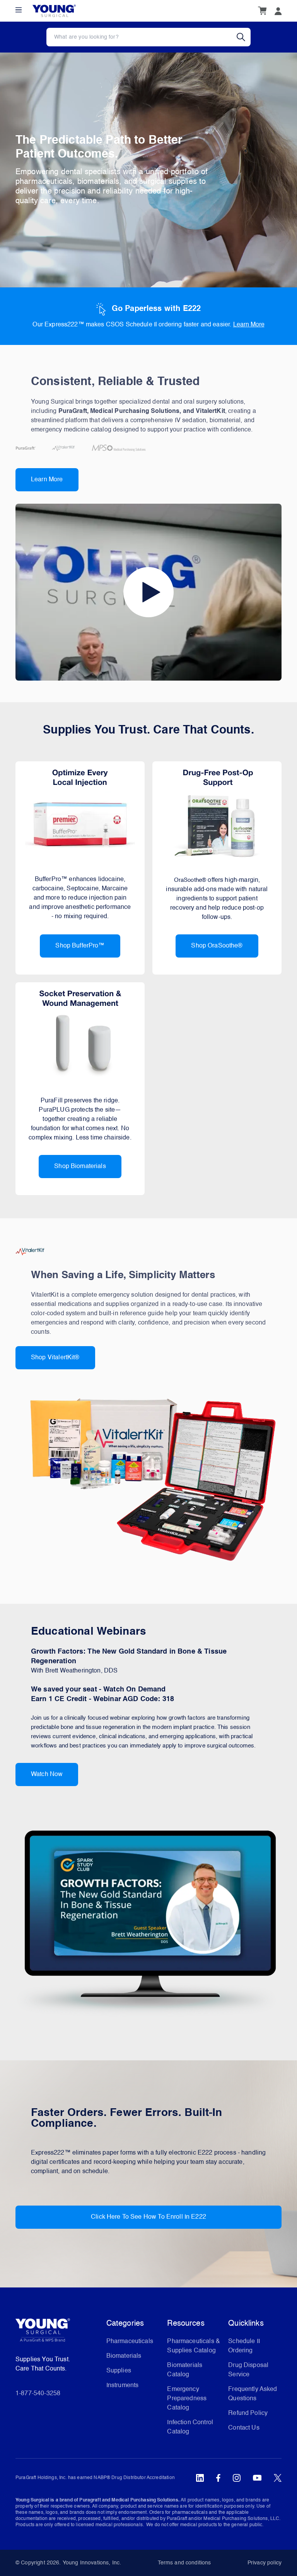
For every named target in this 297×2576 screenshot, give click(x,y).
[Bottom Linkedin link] (200, 2478)
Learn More (249, 325)
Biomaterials (124, 2356)
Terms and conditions (184, 2563)
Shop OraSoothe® (217, 946)
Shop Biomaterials (80, 1167)
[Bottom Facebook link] (218, 2478)
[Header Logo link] (54, 11)
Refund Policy (248, 2413)
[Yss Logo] (58, 2333)
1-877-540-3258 (38, 2394)
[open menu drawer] (19, 10)
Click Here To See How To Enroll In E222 (148, 2217)
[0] (262, 11)
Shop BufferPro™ (80, 946)
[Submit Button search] (244, 37)
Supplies (119, 2371)
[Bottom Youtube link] (257, 2478)
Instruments (123, 2386)
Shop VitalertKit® (55, 1358)
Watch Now (47, 1775)
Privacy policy (265, 2563)
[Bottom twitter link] (278, 2478)
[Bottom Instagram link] (237, 2478)
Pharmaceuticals (130, 2342)
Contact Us (244, 2428)
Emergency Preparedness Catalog (187, 2399)
